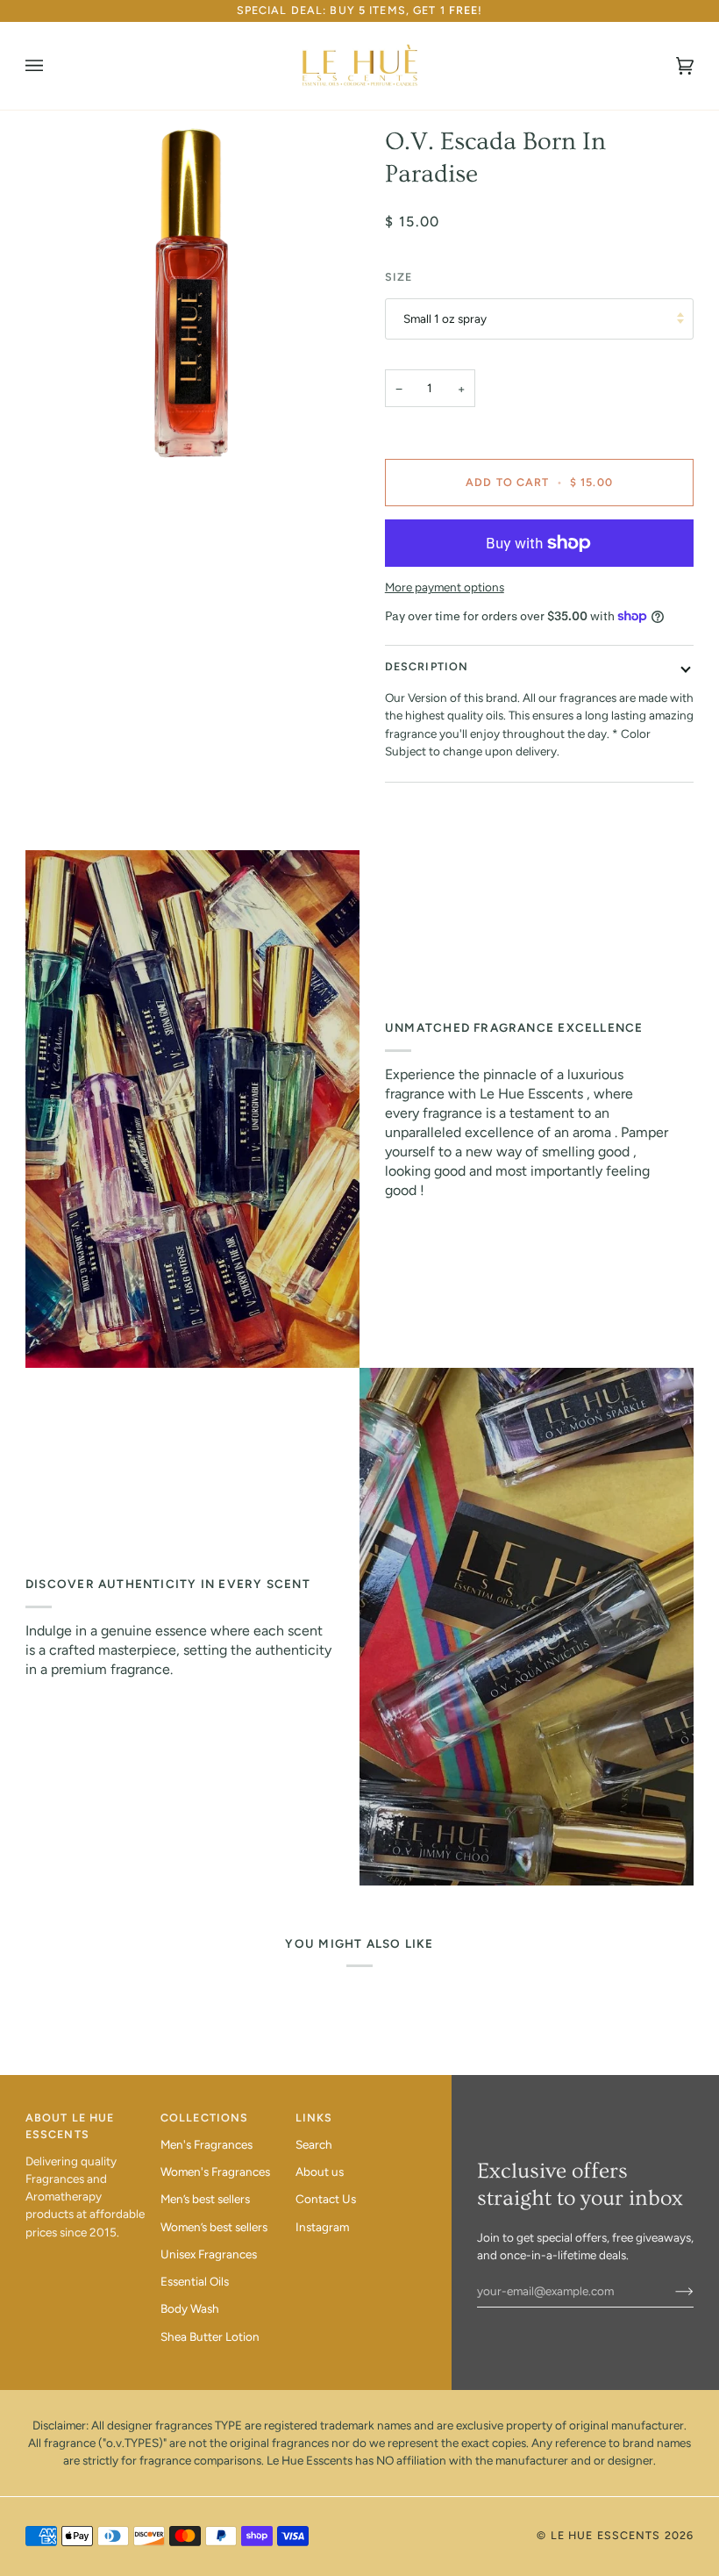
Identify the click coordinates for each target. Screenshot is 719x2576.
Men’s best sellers (205, 2199)
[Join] (670, 2291)
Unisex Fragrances (209, 2254)
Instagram (322, 2227)
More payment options (445, 587)
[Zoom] (192, 293)
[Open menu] (52, 66)
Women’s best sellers (214, 2227)
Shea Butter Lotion (210, 2336)
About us (320, 2172)
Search (314, 2144)
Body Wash (190, 2308)
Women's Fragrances (215, 2172)
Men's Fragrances (206, 2144)
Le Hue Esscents (606, 2535)
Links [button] (314, 2118)
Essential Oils (195, 2281)
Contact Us (326, 2199)
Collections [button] (204, 2118)
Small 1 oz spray (445, 318)
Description (427, 666)
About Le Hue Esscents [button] (70, 2126)
